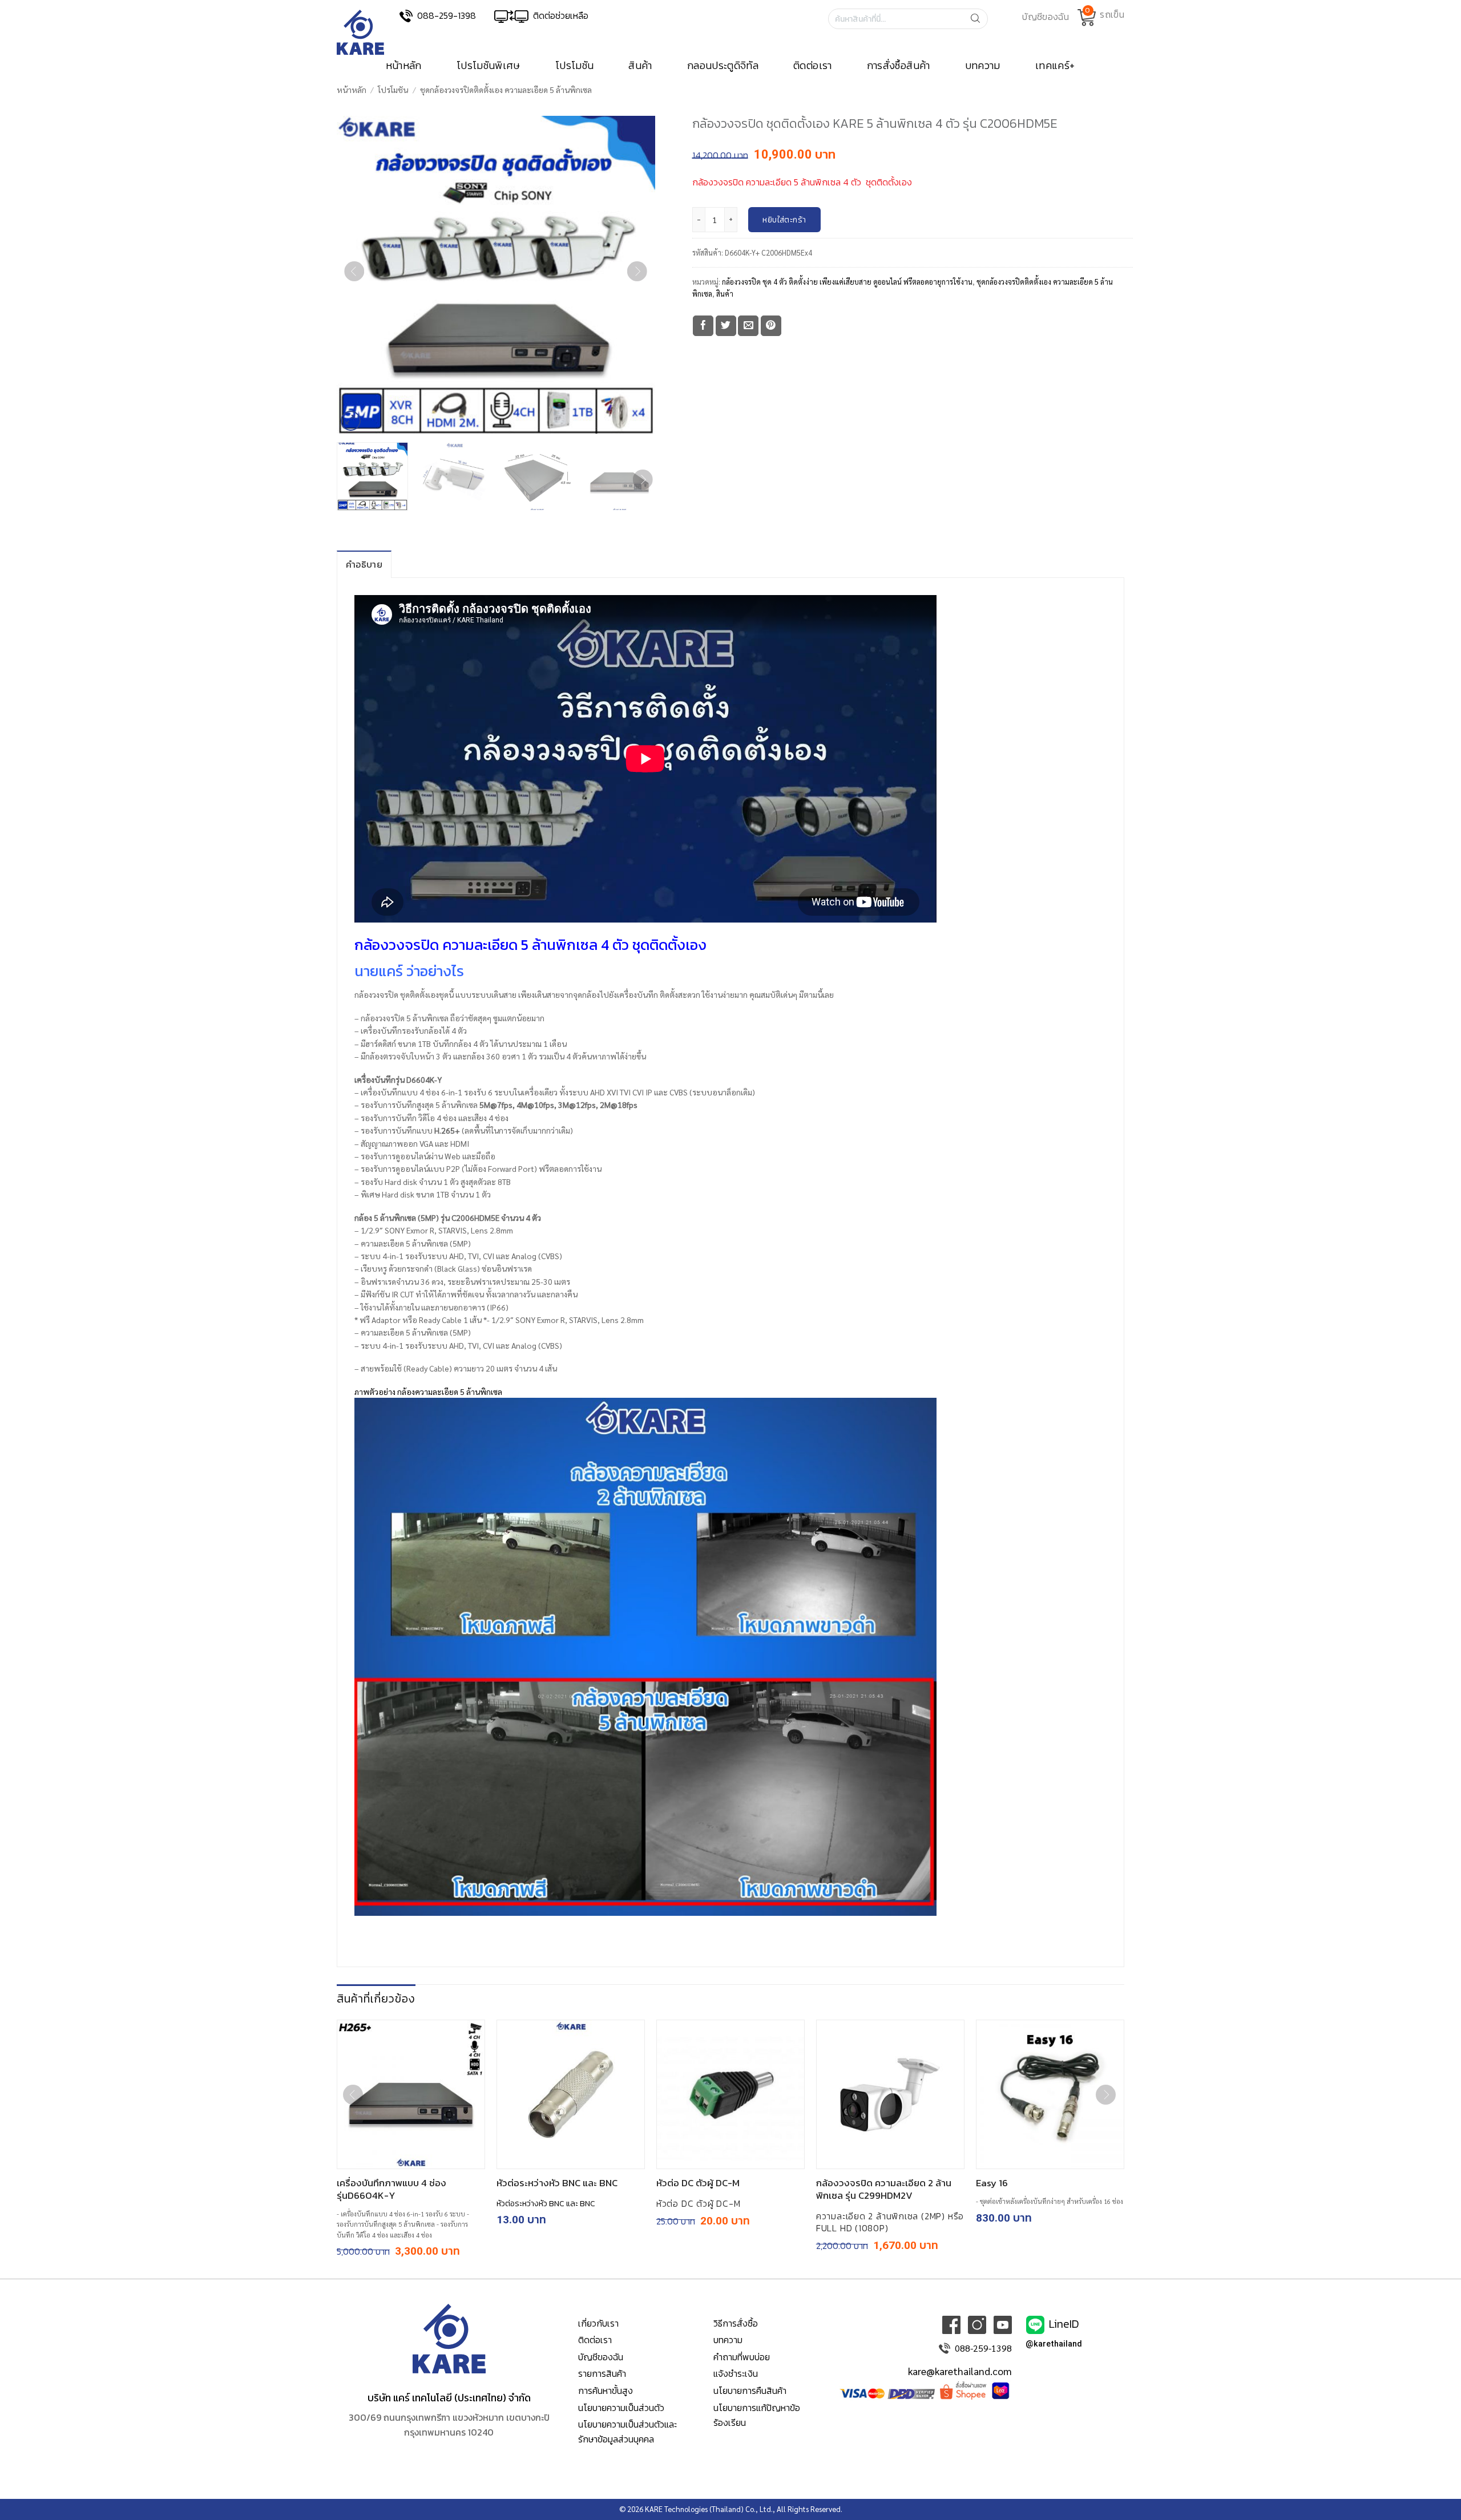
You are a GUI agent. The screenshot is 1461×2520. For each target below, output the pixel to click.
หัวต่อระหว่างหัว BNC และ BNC (557, 2183)
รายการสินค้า (602, 2373)
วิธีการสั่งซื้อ (736, 2323)
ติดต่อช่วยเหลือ (561, 15)
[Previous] (354, 275)
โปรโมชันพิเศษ (489, 66)
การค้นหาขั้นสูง (606, 2390)
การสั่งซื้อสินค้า (899, 66)
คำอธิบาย (364, 564)
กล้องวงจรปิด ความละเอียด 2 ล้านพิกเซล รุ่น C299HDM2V (884, 2189)
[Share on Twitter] (726, 326)
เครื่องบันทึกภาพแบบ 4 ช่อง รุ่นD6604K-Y (392, 2189)
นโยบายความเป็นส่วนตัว (621, 2408)
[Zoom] (351, 421)
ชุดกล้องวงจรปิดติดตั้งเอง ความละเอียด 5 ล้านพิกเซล (506, 90)
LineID (1064, 2323)
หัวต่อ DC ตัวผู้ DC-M (698, 2183)
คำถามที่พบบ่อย (742, 2357)
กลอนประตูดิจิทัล (723, 66)
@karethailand (1054, 2344)
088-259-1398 (447, 15)
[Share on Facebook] (703, 326)
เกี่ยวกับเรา (598, 2323)
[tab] (364, 564)
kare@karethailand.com (960, 2371)
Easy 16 (992, 2183)
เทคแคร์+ (1055, 66)
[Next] (637, 275)
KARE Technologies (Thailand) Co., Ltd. (709, 2509)
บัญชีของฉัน (601, 2357)
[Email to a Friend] (748, 326)
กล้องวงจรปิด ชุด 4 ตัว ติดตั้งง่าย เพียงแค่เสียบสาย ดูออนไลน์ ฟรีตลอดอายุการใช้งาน (847, 282)
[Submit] (979, 19)
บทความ (983, 66)
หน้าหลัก (404, 66)
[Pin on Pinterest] (771, 326)
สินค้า (640, 66)
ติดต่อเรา (813, 66)
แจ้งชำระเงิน (736, 2373)
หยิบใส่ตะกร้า (784, 220)
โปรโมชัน (575, 66)
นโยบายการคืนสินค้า (750, 2390)
